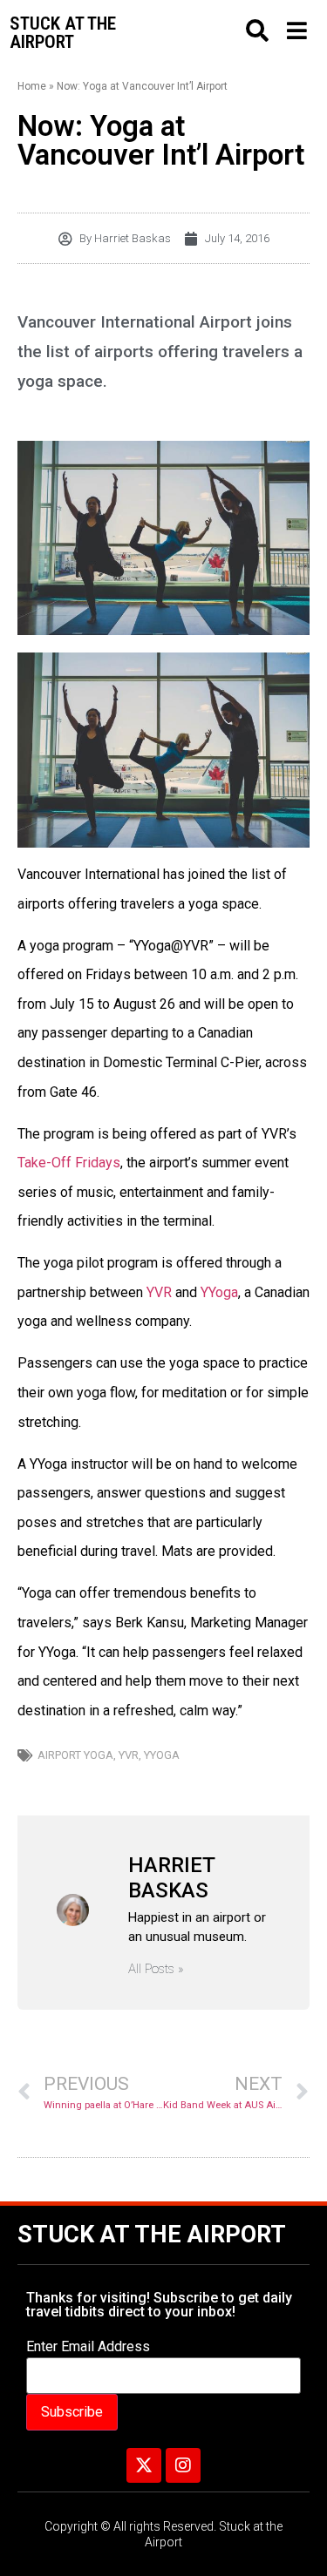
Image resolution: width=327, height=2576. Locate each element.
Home (32, 86)
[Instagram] (183, 2465)
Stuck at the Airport (152, 2235)
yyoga (162, 1755)
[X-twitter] (144, 2465)
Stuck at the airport (63, 33)
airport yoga (75, 1755)
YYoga (219, 1292)
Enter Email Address (88, 2347)
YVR (159, 1292)
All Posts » (156, 1969)
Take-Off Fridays (69, 1163)
